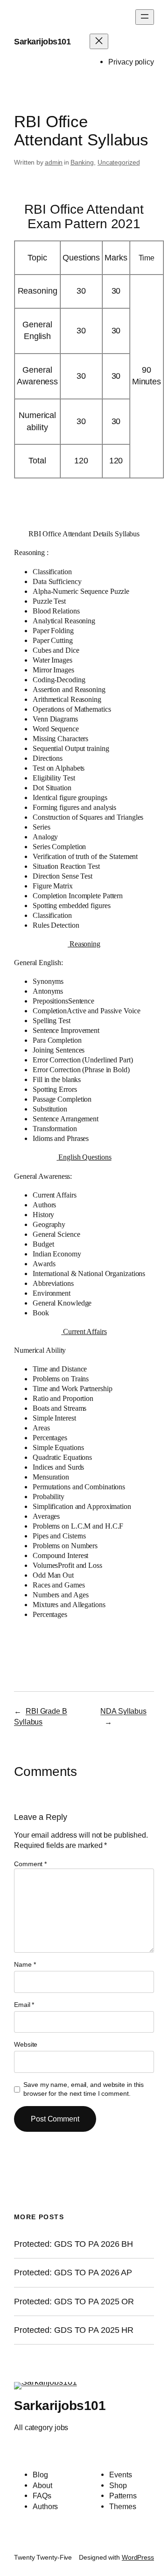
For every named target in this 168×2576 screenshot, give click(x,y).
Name (25, 1964)
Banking (82, 162)
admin (54, 162)
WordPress (138, 2557)
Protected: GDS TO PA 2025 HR (74, 2330)
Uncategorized (119, 162)
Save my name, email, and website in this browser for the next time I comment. (84, 2089)
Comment (30, 1864)
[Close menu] (99, 41)
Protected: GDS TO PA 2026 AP (73, 2273)
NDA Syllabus (123, 1711)
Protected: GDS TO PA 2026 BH (73, 2244)
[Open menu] (145, 17)
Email (24, 2005)
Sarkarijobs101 (42, 42)
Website (26, 2044)
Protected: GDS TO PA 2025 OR (74, 2302)
